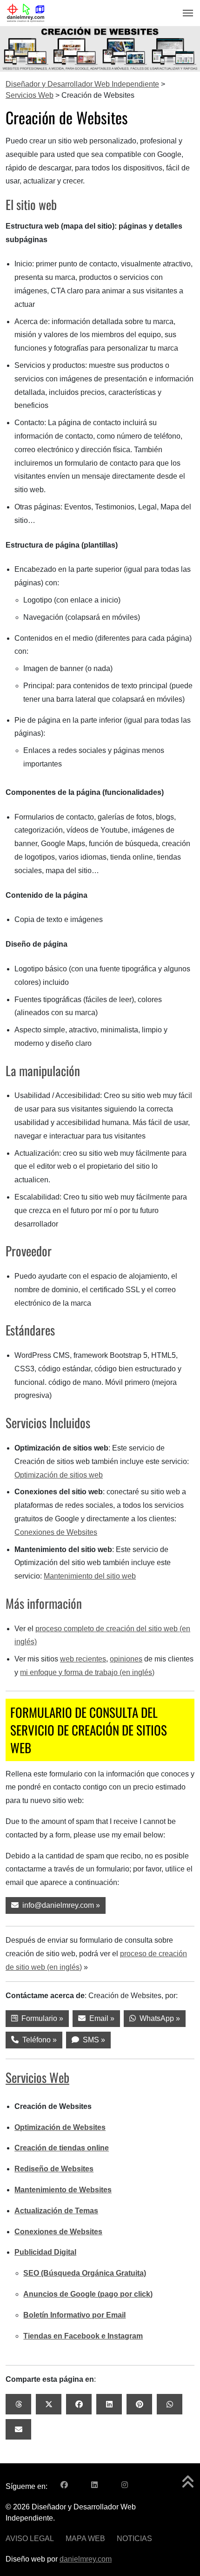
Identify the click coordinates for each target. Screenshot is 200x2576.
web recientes (83, 1659)
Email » (100, 2018)
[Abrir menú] (185, 13)
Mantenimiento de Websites (63, 2190)
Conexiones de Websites (56, 1532)
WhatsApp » (158, 2018)
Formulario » (40, 2018)
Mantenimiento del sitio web (90, 1576)
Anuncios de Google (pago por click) (88, 2294)
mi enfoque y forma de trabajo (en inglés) (87, 1672)
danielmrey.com (86, 2559)
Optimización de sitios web (59, 1475)
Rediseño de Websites (54, 2169)
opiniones (126, 1659)
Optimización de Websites (60, 2127)
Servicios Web (37, 2077)
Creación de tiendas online (62, 2148)
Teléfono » (38, 2040)
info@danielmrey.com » (59, 1905)
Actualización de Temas (56, 2211)
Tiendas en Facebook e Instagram (83, 2336)
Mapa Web (85, 2539)
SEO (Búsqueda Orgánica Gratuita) (85, 2273)
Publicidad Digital (45, 2252)
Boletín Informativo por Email (74, 2315)
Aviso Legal (30, 2539)
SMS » (92, 2040)
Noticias (134, 2539)
